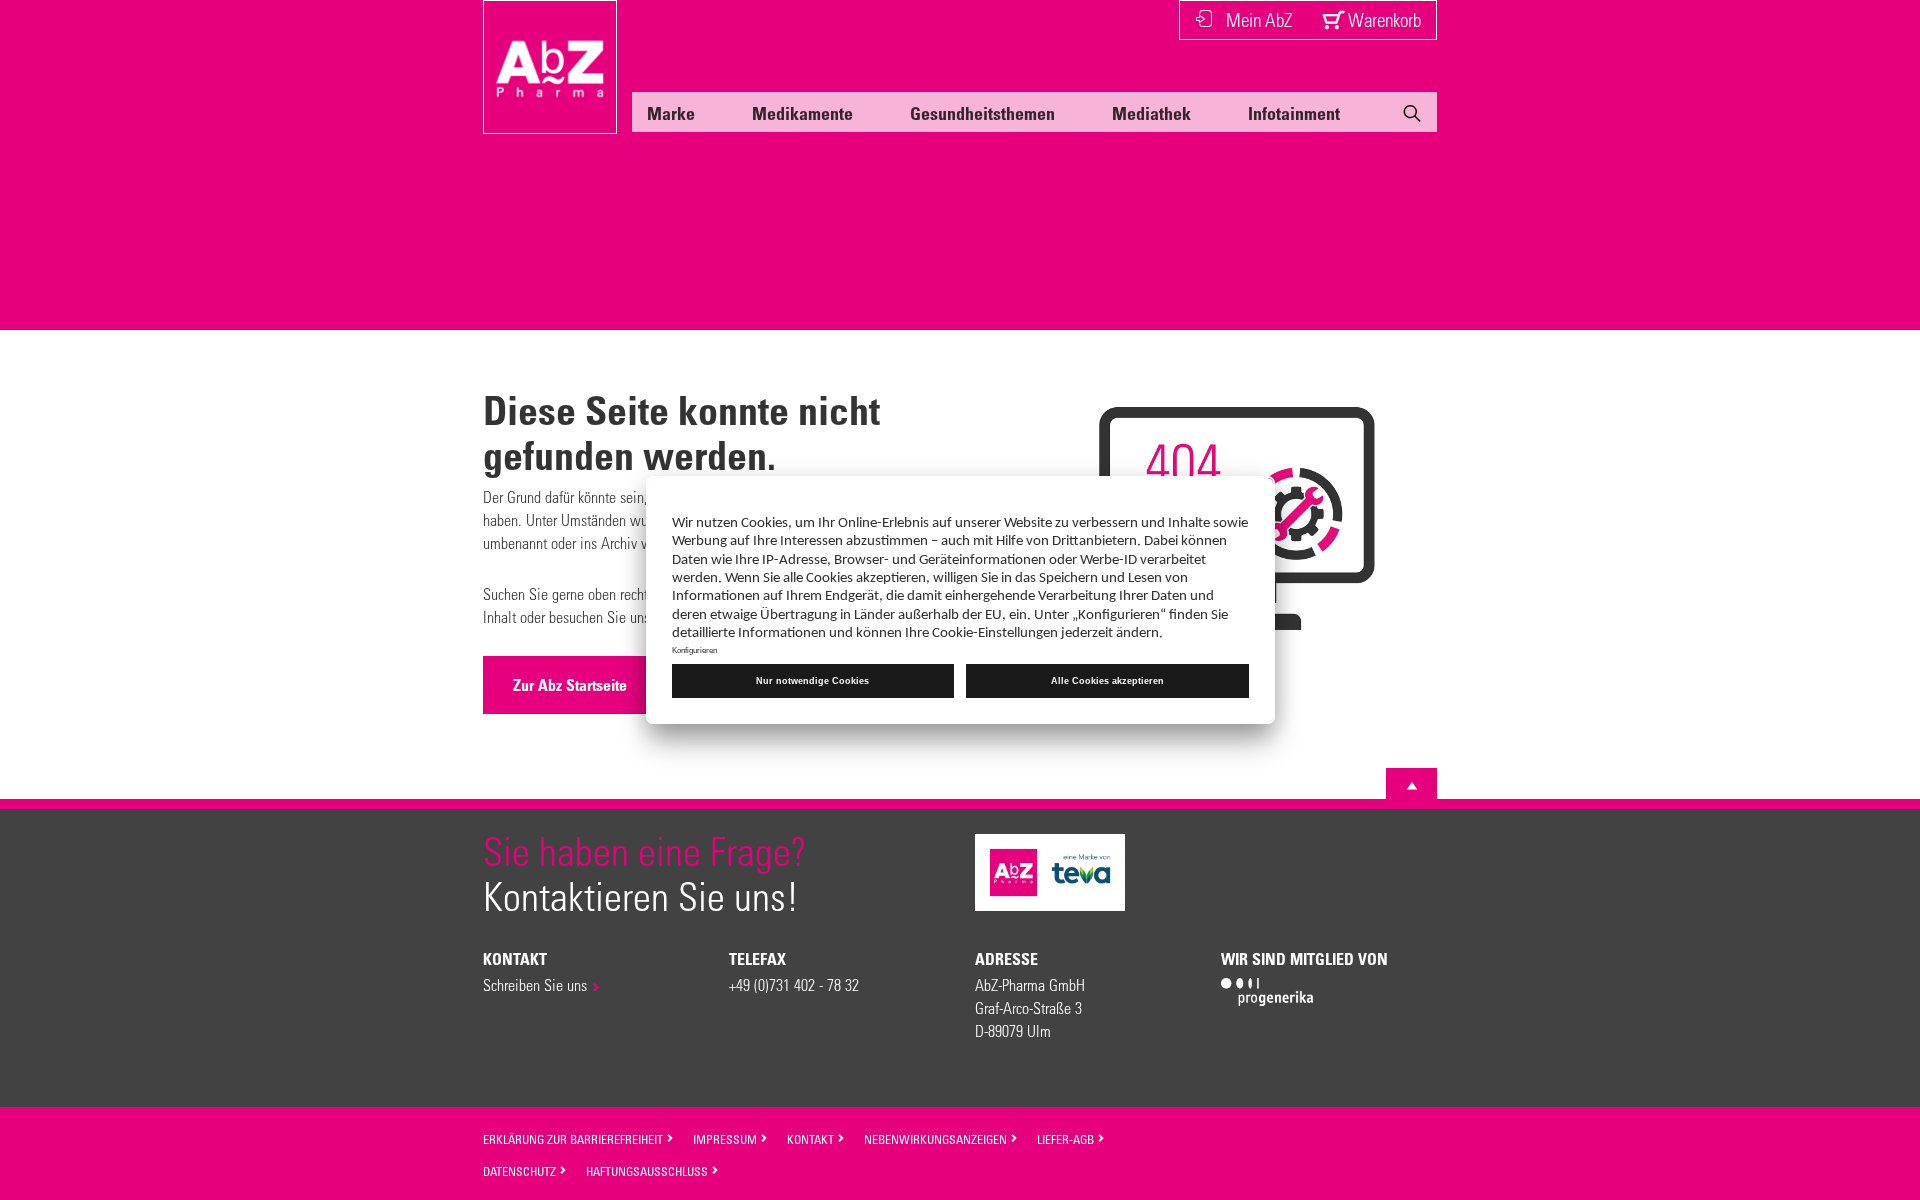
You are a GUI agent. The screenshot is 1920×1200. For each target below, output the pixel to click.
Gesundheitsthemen (982, 113)
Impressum (726, 1139)
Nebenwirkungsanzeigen (937, 1139)
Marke (671, 113)
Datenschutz (521, 1171)
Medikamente (802, 113)
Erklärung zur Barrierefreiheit (574, 1139)
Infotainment (1294, 113)
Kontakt (812, 1139)
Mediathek (1151, 113)
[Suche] (1412, 117)
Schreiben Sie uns (535, 984)
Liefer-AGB (1067, 1139)
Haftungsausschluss (648, 1171)
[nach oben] (1412, 786)
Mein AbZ (1259, 19)
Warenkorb (1382, 19)
